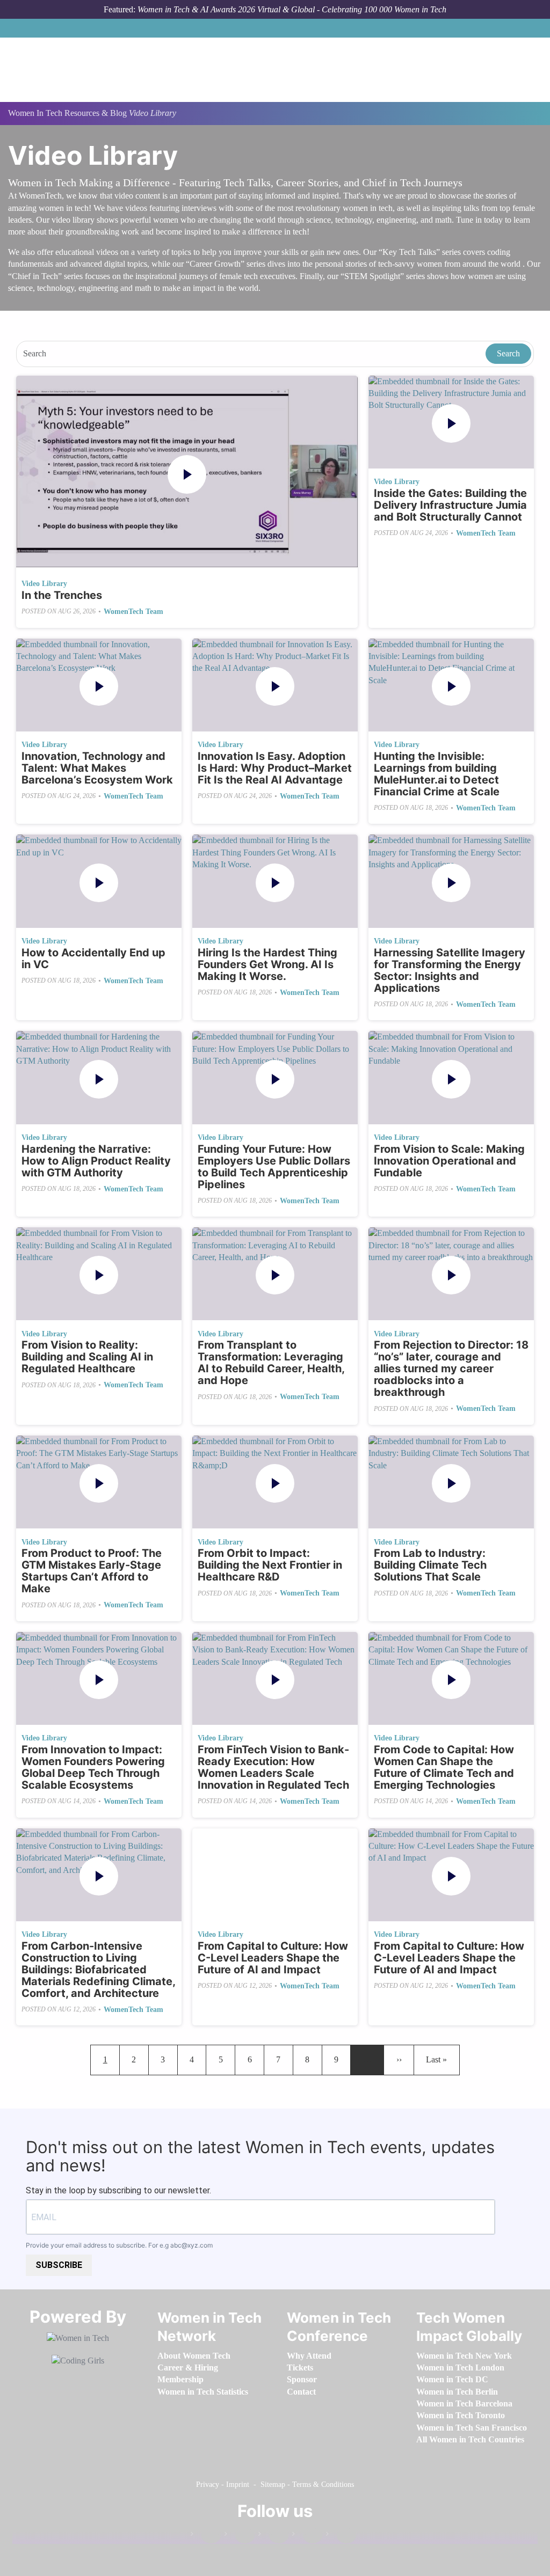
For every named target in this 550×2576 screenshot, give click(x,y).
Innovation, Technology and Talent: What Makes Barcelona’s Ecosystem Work (97, 768)
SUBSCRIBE (59, 2265)
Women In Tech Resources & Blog (67, 113)
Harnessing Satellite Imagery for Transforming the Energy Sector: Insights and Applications (450, 970)
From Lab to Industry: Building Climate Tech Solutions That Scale (430, 1565)
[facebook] (206, 2536)
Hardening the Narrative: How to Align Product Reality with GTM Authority (96, 1161)
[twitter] (307, 2536)
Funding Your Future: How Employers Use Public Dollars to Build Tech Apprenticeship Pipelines (274, 1167)
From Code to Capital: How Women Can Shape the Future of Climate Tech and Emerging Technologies (444, 1767)
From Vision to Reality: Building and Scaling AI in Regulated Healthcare (87, 1357)
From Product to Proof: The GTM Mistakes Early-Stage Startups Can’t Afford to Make (92, 1571)
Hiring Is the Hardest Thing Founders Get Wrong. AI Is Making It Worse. (267, 964)
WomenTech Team (133, 612)
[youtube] (341, 2536)
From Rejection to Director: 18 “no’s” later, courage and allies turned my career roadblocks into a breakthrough (451, 1368)
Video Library (44, 584)
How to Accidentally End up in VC (93, 958)
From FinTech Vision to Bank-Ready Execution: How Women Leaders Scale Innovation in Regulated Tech (273, 1767)
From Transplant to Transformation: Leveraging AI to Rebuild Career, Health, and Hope (271, 1363)
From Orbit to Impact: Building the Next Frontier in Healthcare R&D (270, 1565)
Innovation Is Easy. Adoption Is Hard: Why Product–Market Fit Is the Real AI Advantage (275, 768)
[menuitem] (194, 2356)
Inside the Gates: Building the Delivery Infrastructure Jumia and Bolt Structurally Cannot (450, 505)
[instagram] (273, 2536)
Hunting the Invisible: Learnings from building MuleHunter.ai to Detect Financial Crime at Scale (437, 774)
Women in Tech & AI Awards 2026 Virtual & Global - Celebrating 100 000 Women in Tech (292, 9)
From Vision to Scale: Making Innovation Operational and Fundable (449, 1161)
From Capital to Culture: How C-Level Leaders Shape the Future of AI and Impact (273, 1958)
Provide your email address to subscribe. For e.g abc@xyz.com (119, 2245)
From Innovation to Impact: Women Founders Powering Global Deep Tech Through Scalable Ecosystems (93, 1767)
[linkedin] (240, 2536)
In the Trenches (62, 595)
